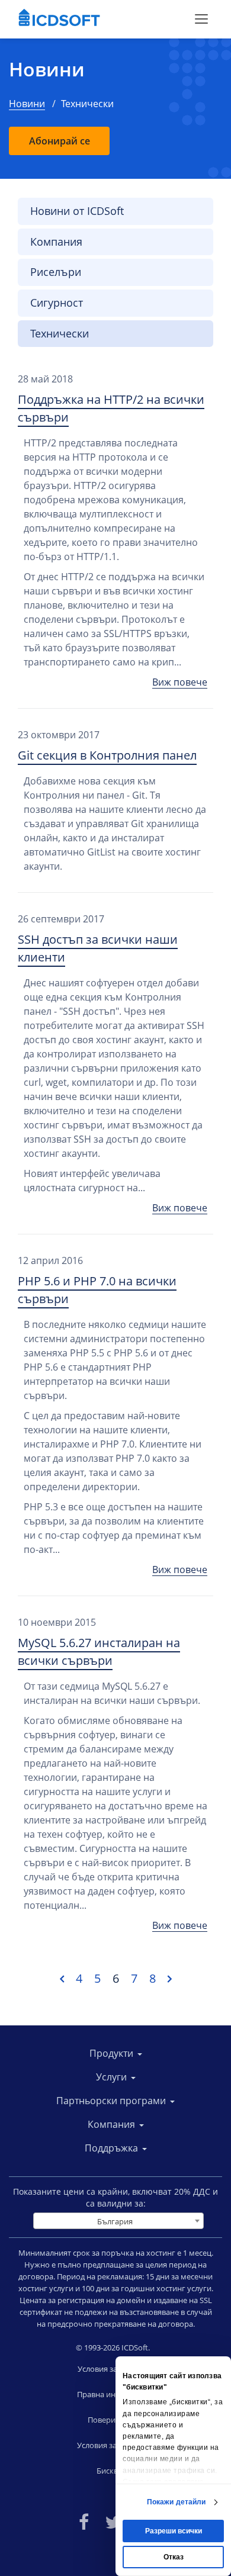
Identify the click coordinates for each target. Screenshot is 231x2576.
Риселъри (56, 272)
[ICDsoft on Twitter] (113, 2521)
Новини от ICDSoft (77, 211)
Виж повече (180, 682)
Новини (47, 69)
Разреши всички (174, 2531)
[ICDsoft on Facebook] (84, 2521)
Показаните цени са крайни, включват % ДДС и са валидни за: (115, 2197)
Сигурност (57, 303)
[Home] (59, 19)
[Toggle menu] (201, 19)
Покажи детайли (176, 2502)
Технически (60, 333)
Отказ (174, 2557)
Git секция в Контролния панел (107, 755)
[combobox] (118, 2221)
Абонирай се (60, 141)
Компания (56, 242)
